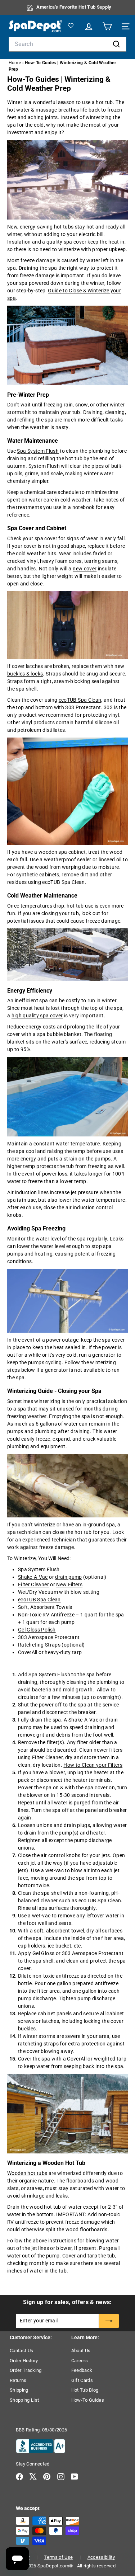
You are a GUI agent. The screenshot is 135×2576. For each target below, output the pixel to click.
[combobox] (68, 44)
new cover (85, 569)
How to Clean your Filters (93, 1765)
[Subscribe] (109, 2321)
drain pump (69, 1577)
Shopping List (24, 2400)
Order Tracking (26, 2370)
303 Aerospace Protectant (49, 1637)
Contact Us (22, 2351)
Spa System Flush (38, 451)
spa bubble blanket (59, 1034)
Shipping (19, 2390)
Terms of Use (58, 2557)
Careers (80, 2361)
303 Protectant (83, 707)
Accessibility (101, 2557)
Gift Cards (82, 2380)
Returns (18, 2380)
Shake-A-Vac (33, 1577)
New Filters (69, 1584)
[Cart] (106, 26)
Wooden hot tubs (27, 2173)
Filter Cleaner (33, 1584)
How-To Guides (88, 2400)
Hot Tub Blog (85, 2390)
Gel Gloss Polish (37, 1630)
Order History (24, 2361)
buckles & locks (25, 674)
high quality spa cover (37, 1016)
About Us (81, 2351)
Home (15, 63)
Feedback (82, 2370)
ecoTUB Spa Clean (80, 700)
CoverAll (28, 1652)
